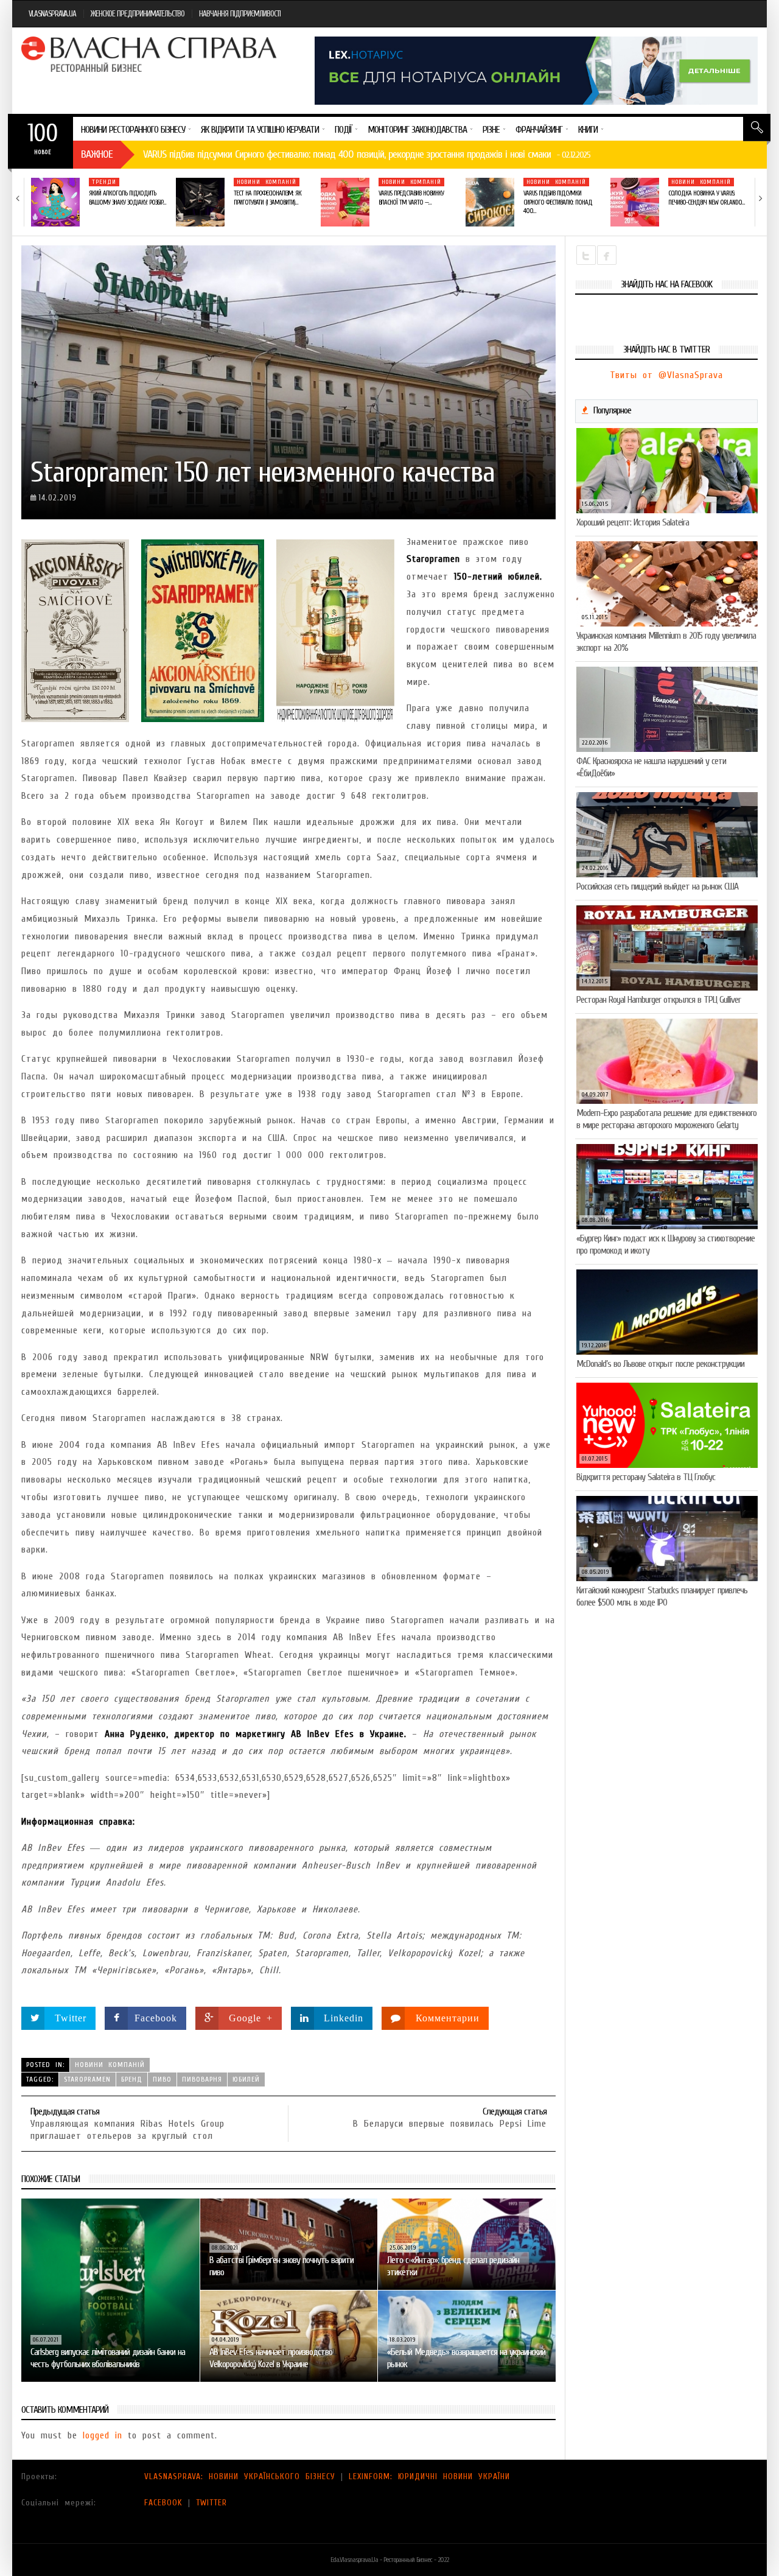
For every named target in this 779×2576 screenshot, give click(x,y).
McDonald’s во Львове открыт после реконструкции (660, 1364)
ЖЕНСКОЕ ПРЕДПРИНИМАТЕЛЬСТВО (138, 14)
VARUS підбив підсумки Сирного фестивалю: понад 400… (558, 202)
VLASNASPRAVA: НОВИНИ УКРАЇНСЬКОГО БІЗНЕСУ (240, 2476)
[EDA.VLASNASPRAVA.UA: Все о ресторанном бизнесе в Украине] (150, 54)
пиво (162, 2079)
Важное (97, 154)
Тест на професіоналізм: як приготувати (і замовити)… (267, 198)
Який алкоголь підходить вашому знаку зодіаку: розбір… (127, 198)
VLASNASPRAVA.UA (52, 14)
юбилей (246, 2079)
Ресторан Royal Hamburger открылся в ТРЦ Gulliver (658, 1000)
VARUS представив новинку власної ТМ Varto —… (411, 198)
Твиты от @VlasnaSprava (666, 375)
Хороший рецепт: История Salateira (633, 522)
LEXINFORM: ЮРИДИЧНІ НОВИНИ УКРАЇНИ (429, 2476)
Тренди (104, 182)
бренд (132, 2079)
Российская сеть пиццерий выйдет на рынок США (657, 886)
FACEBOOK (163, 2503)
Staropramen (87, 2079)
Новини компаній (267, 182)
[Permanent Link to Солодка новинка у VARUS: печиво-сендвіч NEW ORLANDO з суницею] (635, 202)
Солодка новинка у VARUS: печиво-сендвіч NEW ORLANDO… (706, 198)
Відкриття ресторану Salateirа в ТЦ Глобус (646, 1477)
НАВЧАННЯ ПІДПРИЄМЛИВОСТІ (240, 14)
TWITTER (211, 2503)
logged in (103, 2435)
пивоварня (202, 2079)
